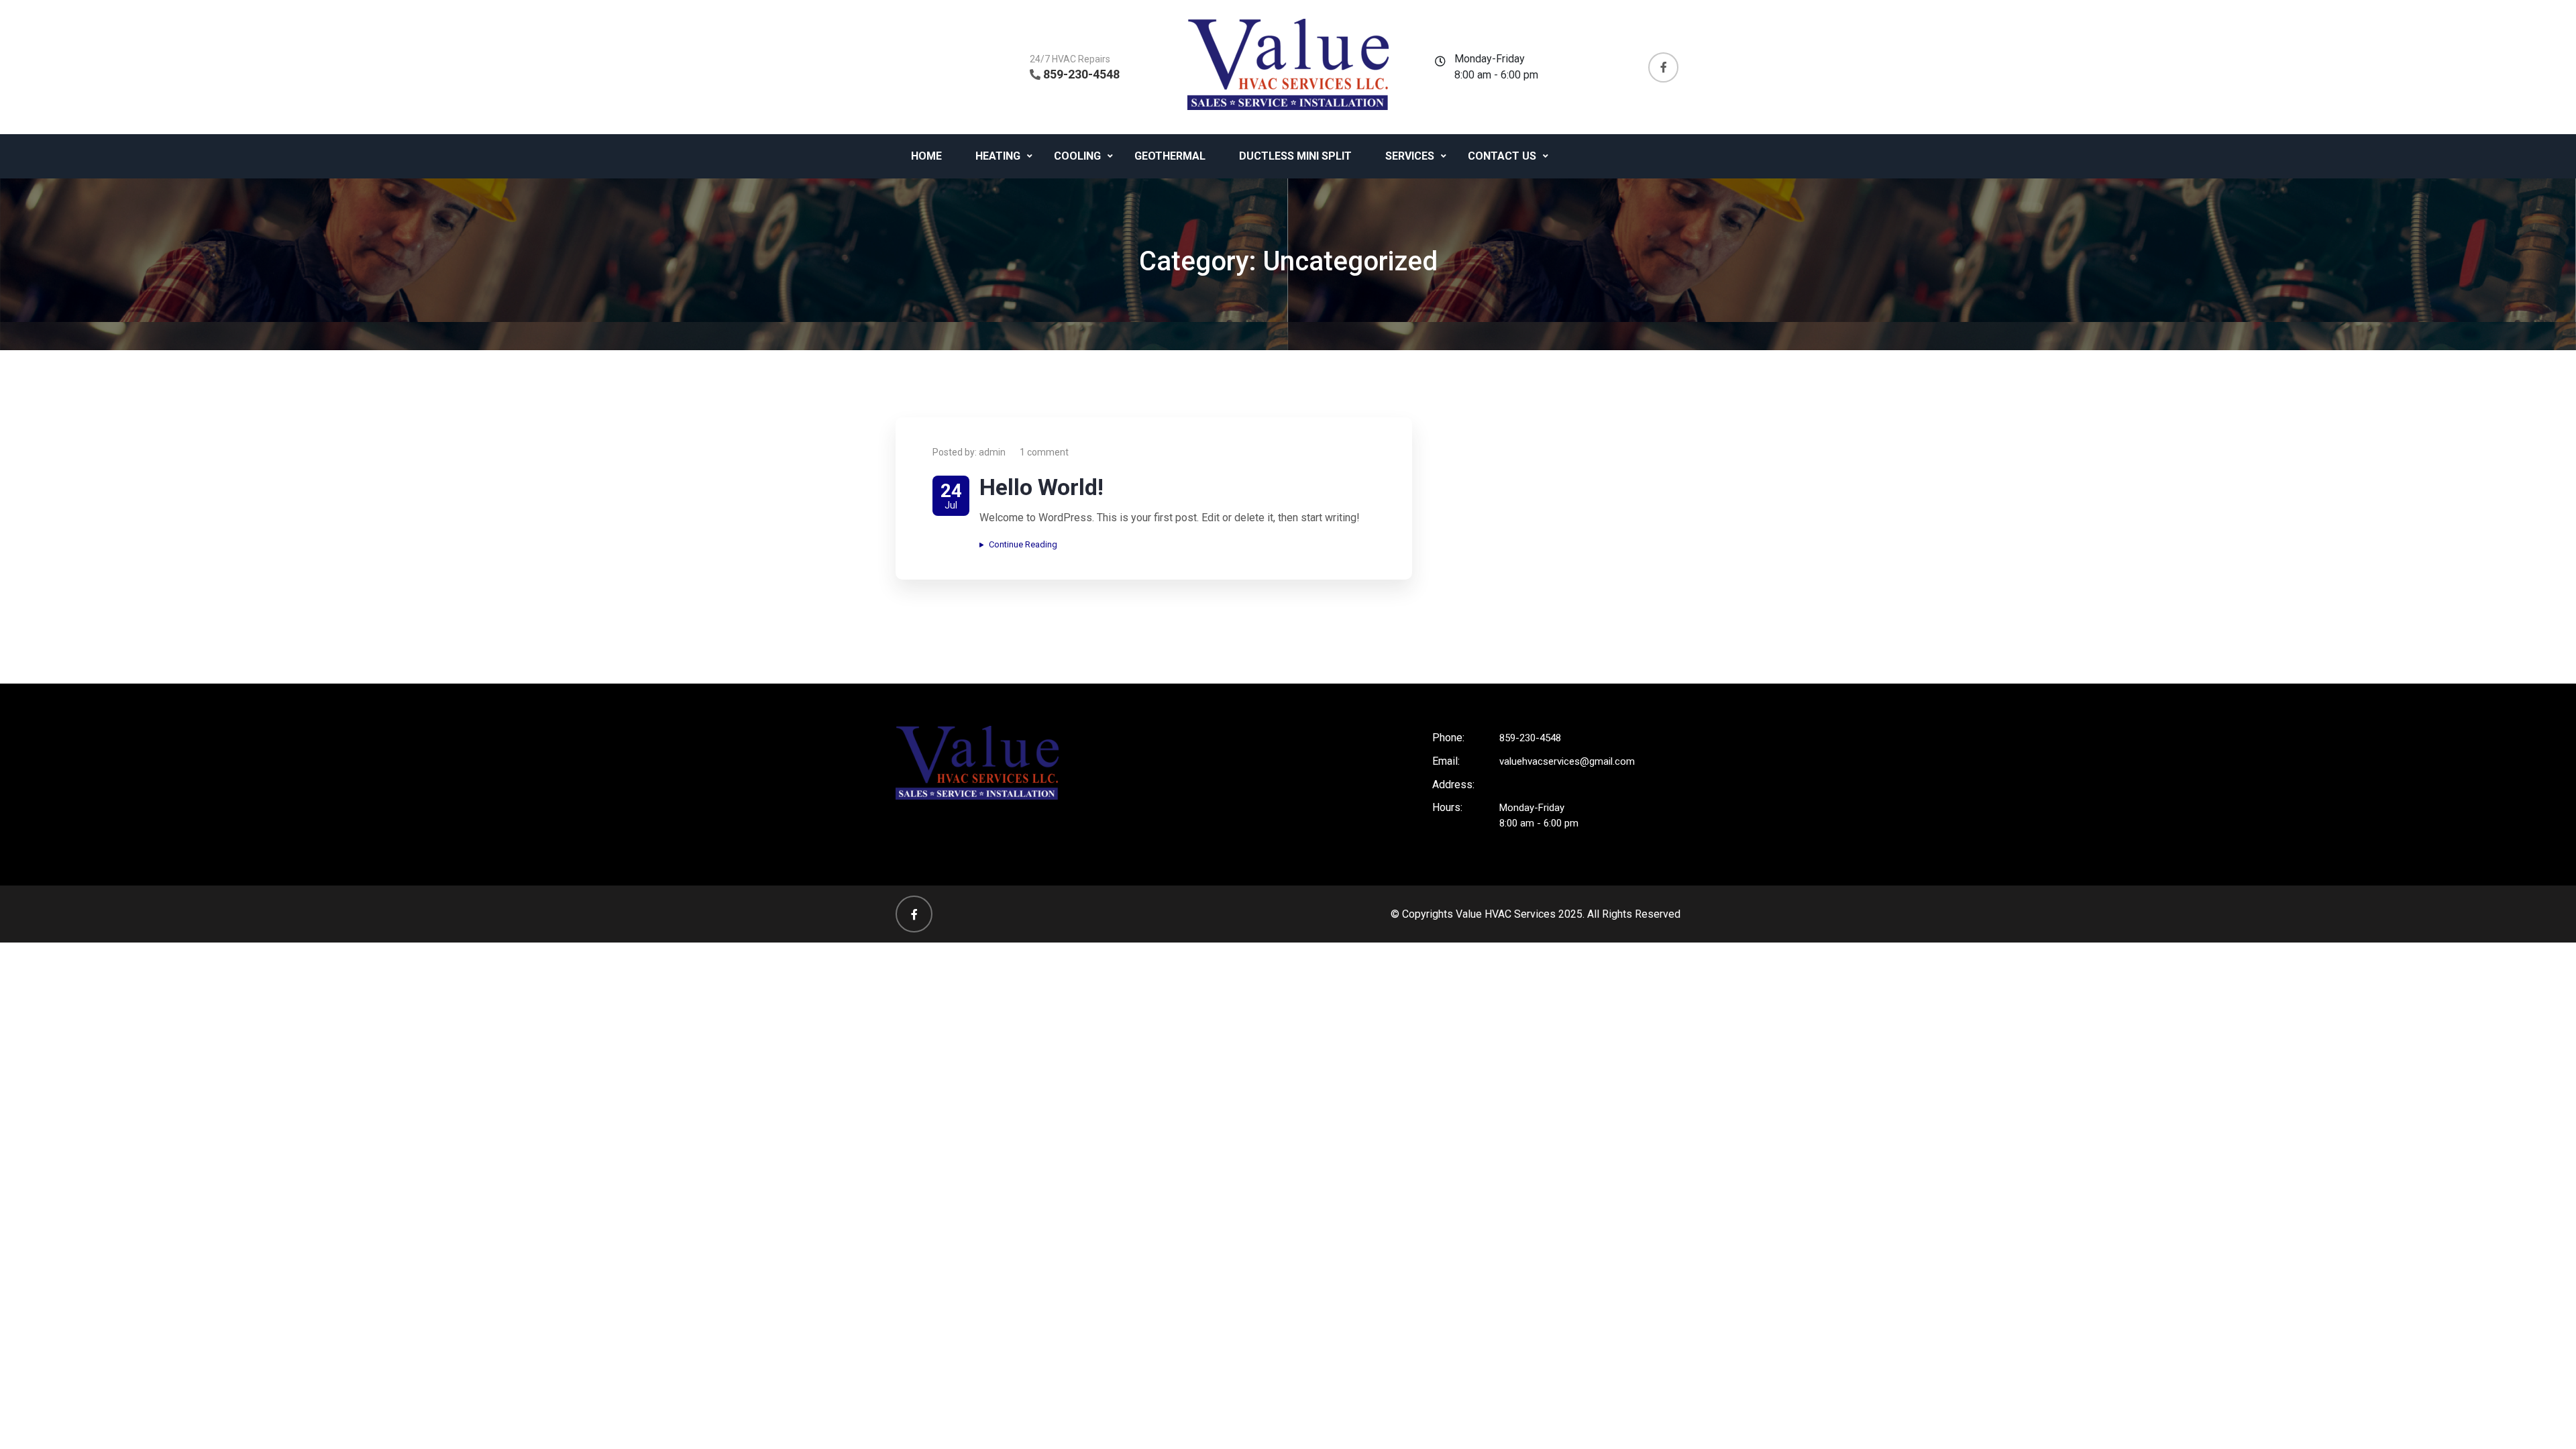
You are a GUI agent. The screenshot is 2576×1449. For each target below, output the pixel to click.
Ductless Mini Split (1295, 156)
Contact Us (1502, 156)
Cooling (1077, 156)
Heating (998, 156)
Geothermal (1170, 156)
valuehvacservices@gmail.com (1567, 761)
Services (1410, 156)
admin (992, 452)
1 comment (1044, 452)
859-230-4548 (1081, 74)
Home (926, 156)
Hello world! (1041, 487)
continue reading (1023, 544)
